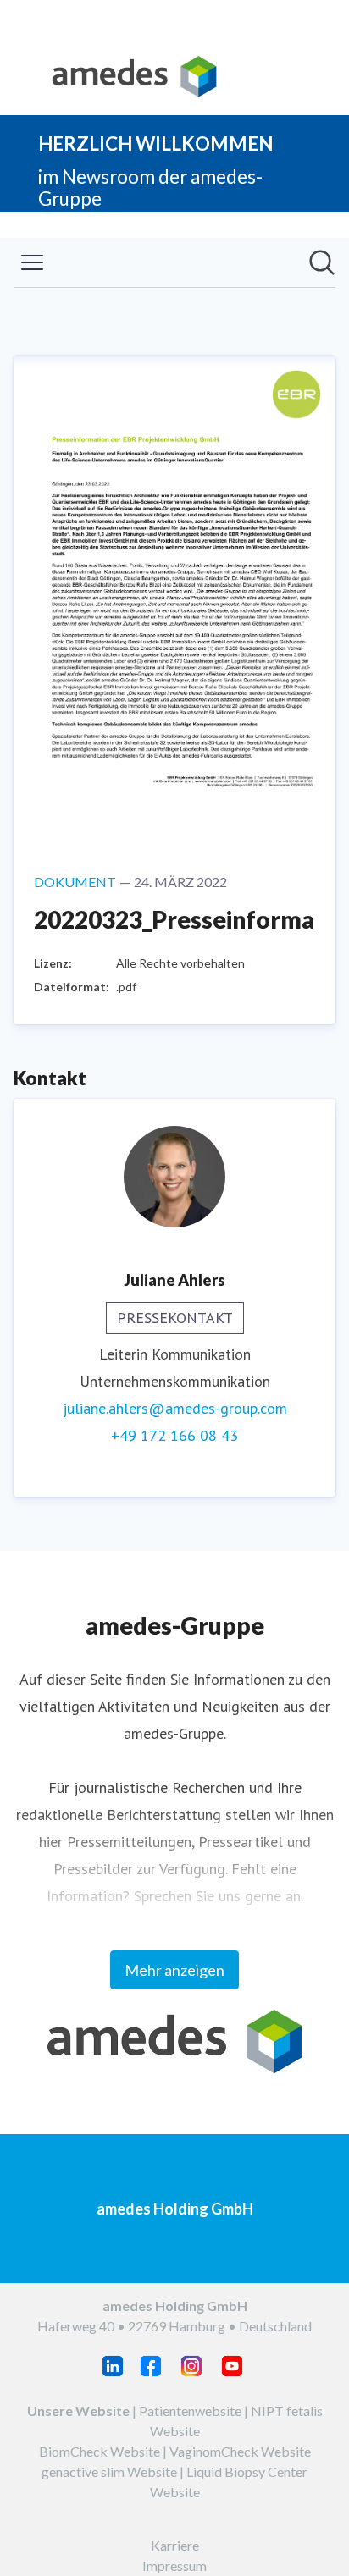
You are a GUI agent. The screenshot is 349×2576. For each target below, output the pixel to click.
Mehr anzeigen (174, 1970)
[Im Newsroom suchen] (322, 262)
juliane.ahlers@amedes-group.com (175, 1408)
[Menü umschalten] (32, 262)
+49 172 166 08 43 (174, 1435)
